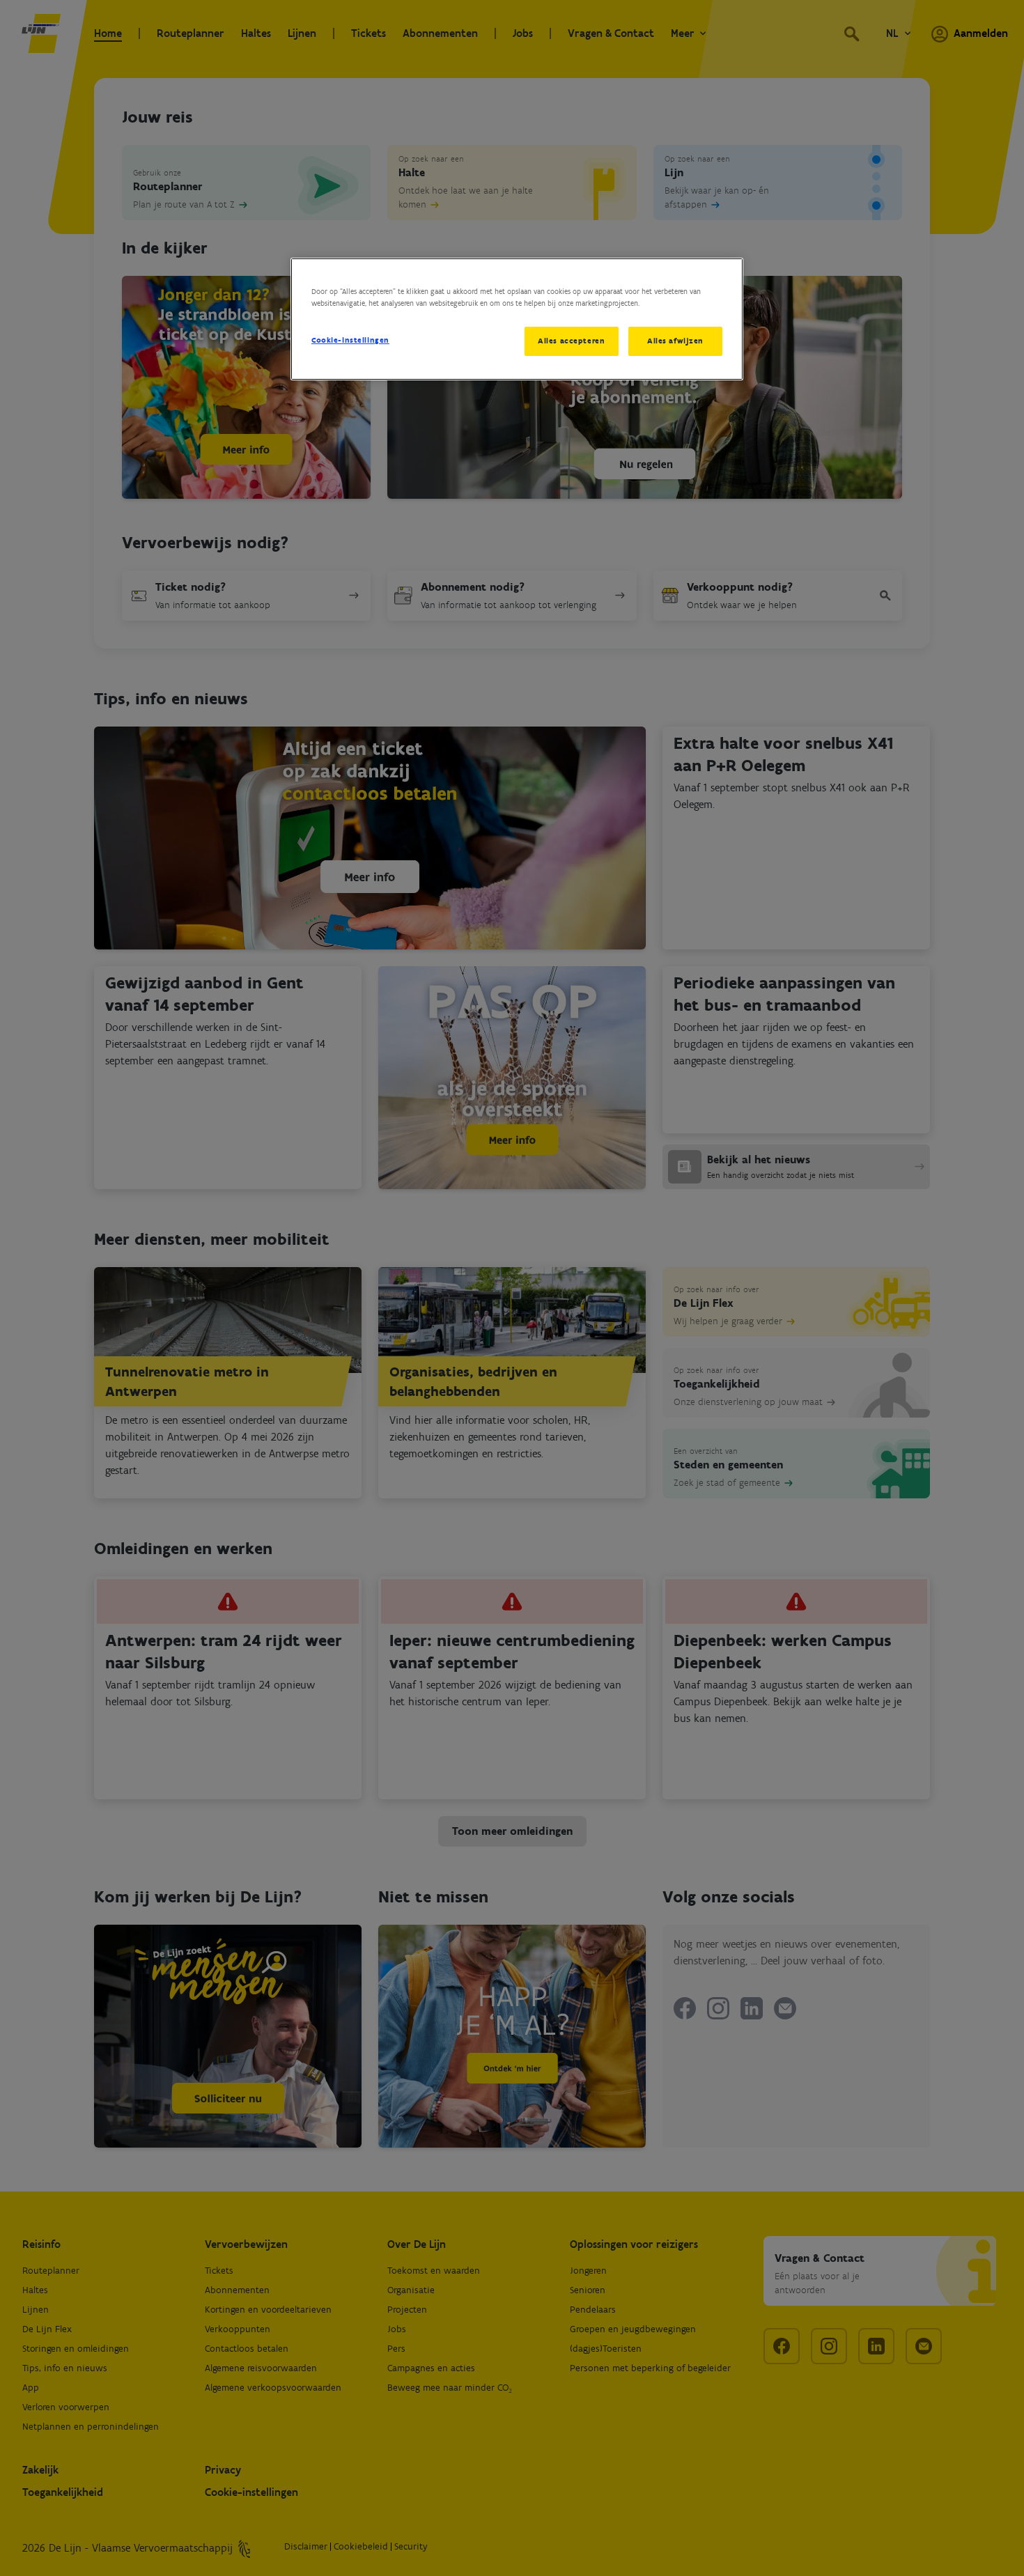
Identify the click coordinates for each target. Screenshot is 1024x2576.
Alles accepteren (571, 341)
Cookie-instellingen (350, 340)
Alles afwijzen (675, 341)
